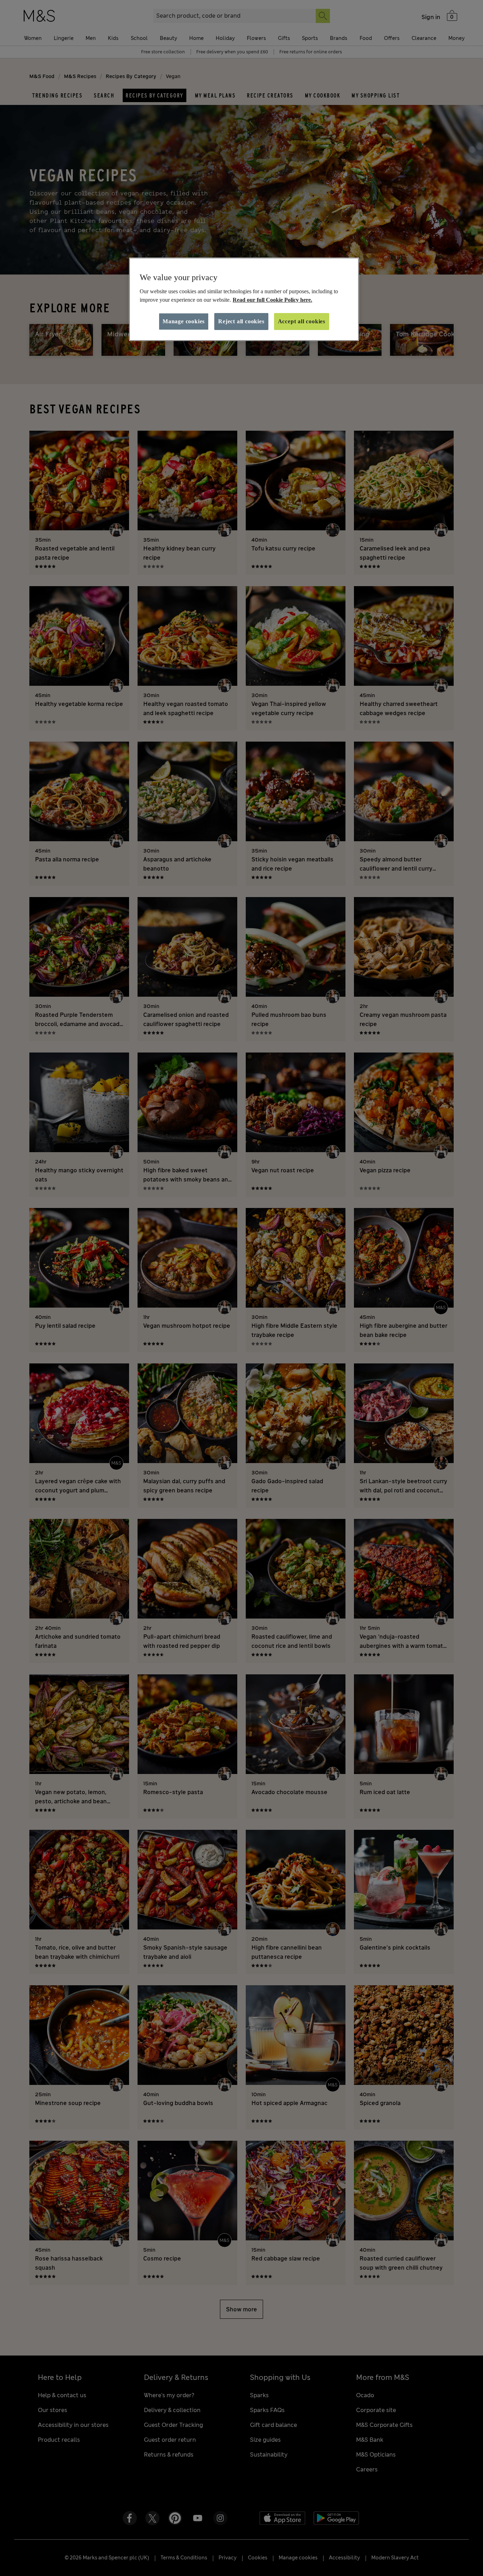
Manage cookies (184, 321)
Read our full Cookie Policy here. (272, 300)
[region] (244, 299)
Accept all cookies (302, 321)
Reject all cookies (241, 321)
